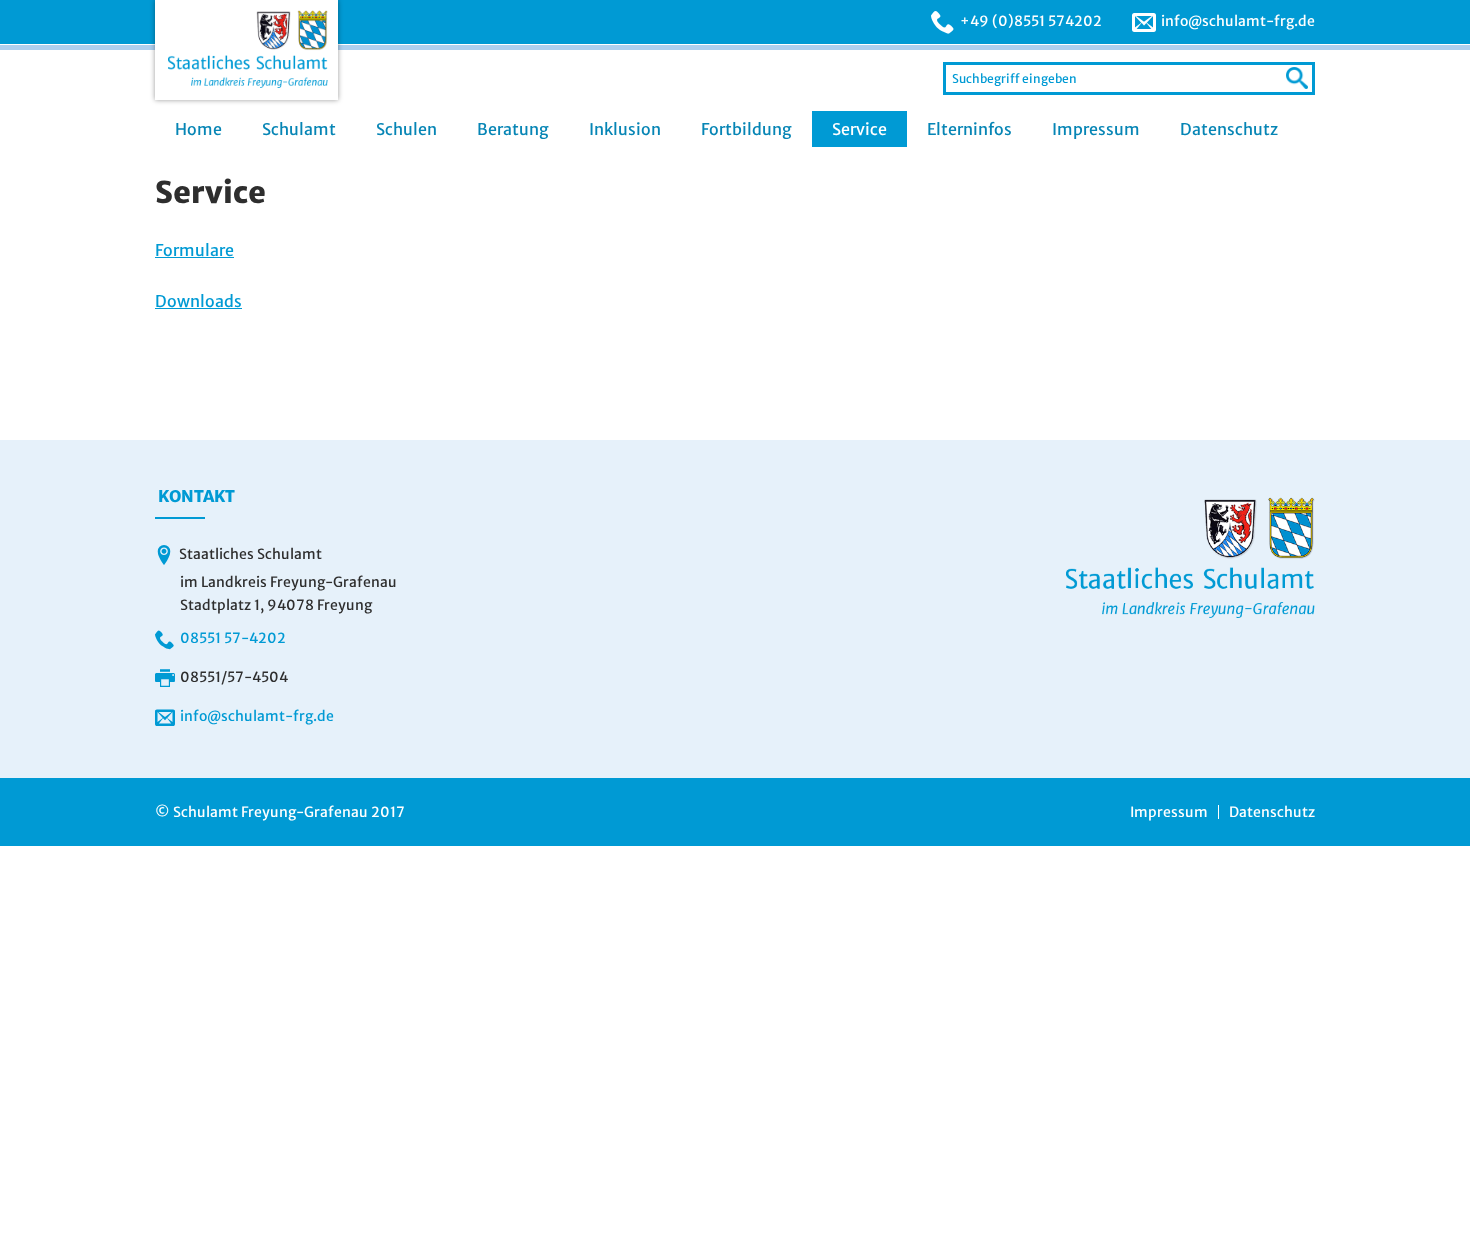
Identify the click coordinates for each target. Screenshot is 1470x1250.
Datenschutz (1229, 129)
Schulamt (299, 129)
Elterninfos (969, 129)
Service (859, 129)
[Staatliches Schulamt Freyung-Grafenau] (246, 50)
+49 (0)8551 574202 (1031, 21)
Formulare (194, 250)
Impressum (1096, 129)
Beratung (513, 129)
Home (198, 129)
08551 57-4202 (233, 638)
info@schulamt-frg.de (1238, 21)
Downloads (198, 301)
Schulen (406, 129)
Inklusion (625, 129)
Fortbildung (746, 129)
